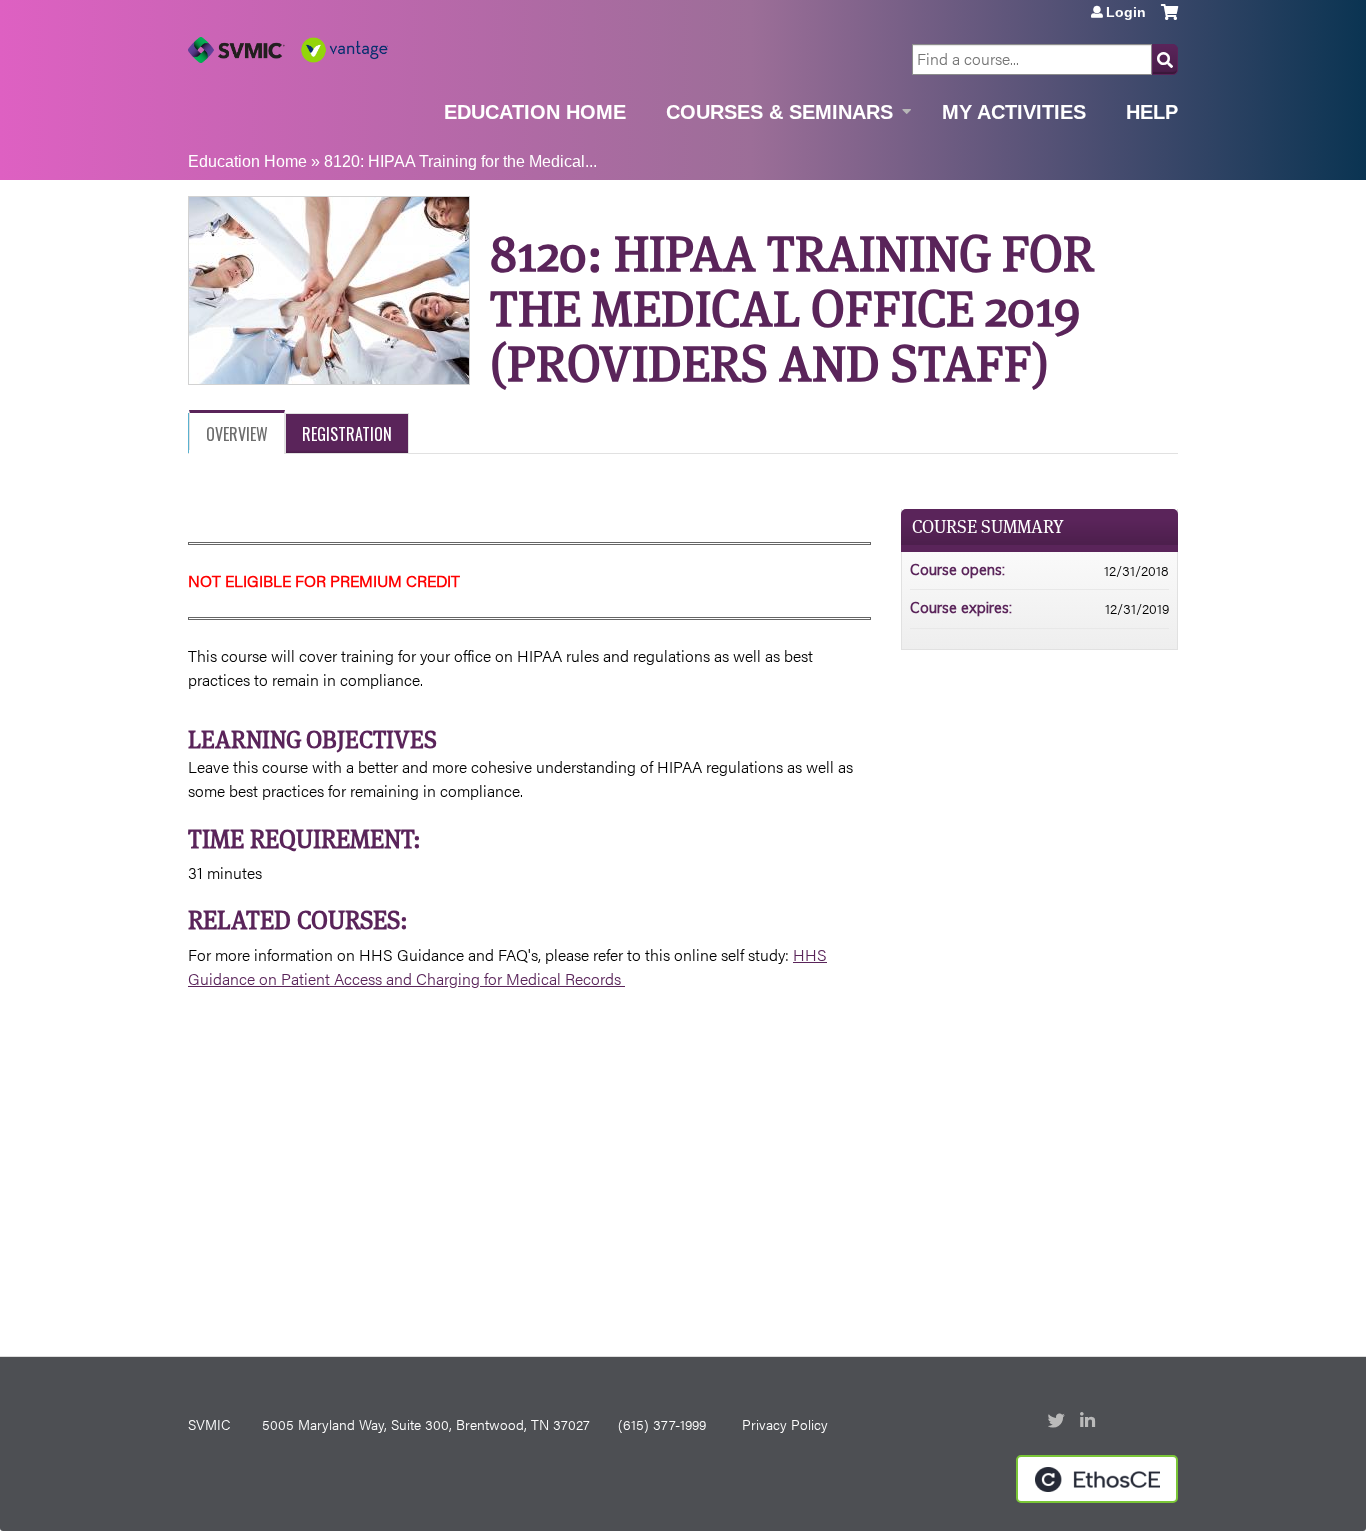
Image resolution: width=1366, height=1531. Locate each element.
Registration (347, 434)
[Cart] (1169, 19)
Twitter (1058, 1422)
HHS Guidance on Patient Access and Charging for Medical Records (507, 966)
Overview (237, 434)
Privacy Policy (785, 1424)
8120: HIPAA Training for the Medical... (460, 161)
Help (1152, 112)
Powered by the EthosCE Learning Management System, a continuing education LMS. (1097, 1479)
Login (1126, 12)
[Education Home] (288, 50)
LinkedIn (1090, 1422)
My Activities (1014, 112)
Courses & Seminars (779, 112)
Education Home (535, 112)
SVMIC (209, 1424)
